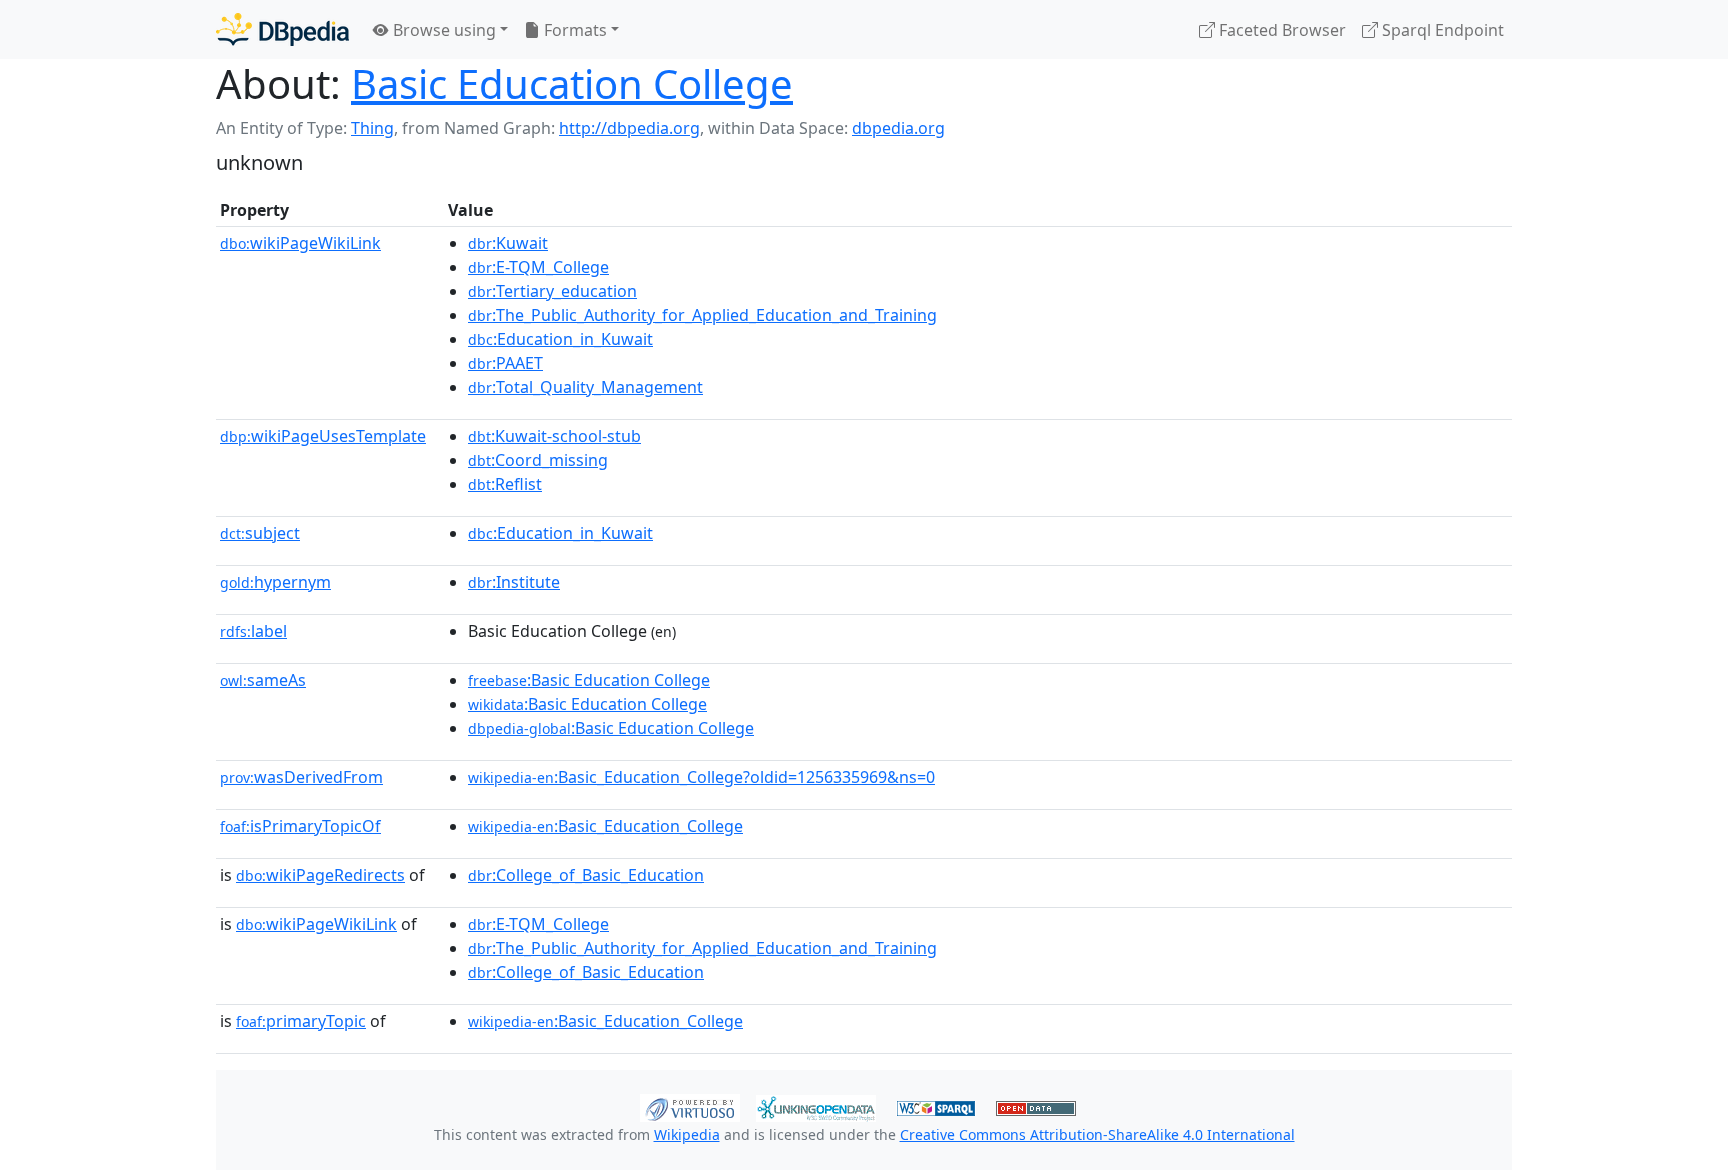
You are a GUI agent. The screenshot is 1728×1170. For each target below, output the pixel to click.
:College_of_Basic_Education (586, 875)
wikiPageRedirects (320, 875)
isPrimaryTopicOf (300, 826)
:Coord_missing (538, 460)
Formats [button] (573, 30)
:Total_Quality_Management (585, 387)
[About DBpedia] (282, 29)
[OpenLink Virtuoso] (690, 1106)
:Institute (514, 582)
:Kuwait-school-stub (554, 436)
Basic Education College (572, 83)
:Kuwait (508, 243)
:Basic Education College (589, 680)
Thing (372, 128)
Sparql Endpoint (1441, 30)
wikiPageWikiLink (300, 243)
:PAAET (505, 363)
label (253, 631)
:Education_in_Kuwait (560, 339)
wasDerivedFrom (301, 777)
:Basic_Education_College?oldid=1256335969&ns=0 (701, 777)
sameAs (263, 680)
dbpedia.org (898, 128)
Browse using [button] (442, 30)
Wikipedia (687, 1134)
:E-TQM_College (538, 267)
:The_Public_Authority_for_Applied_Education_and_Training (702, 315)
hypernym (275, 582)
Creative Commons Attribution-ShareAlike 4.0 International (1097, 1134)
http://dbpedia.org (629, 128)
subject (260, 533)
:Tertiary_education (552, 291)
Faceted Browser (1280, 30)
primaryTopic (301, 1021)
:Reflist (505, 484)
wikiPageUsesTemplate (323, 436)
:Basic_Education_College (605, 826)
